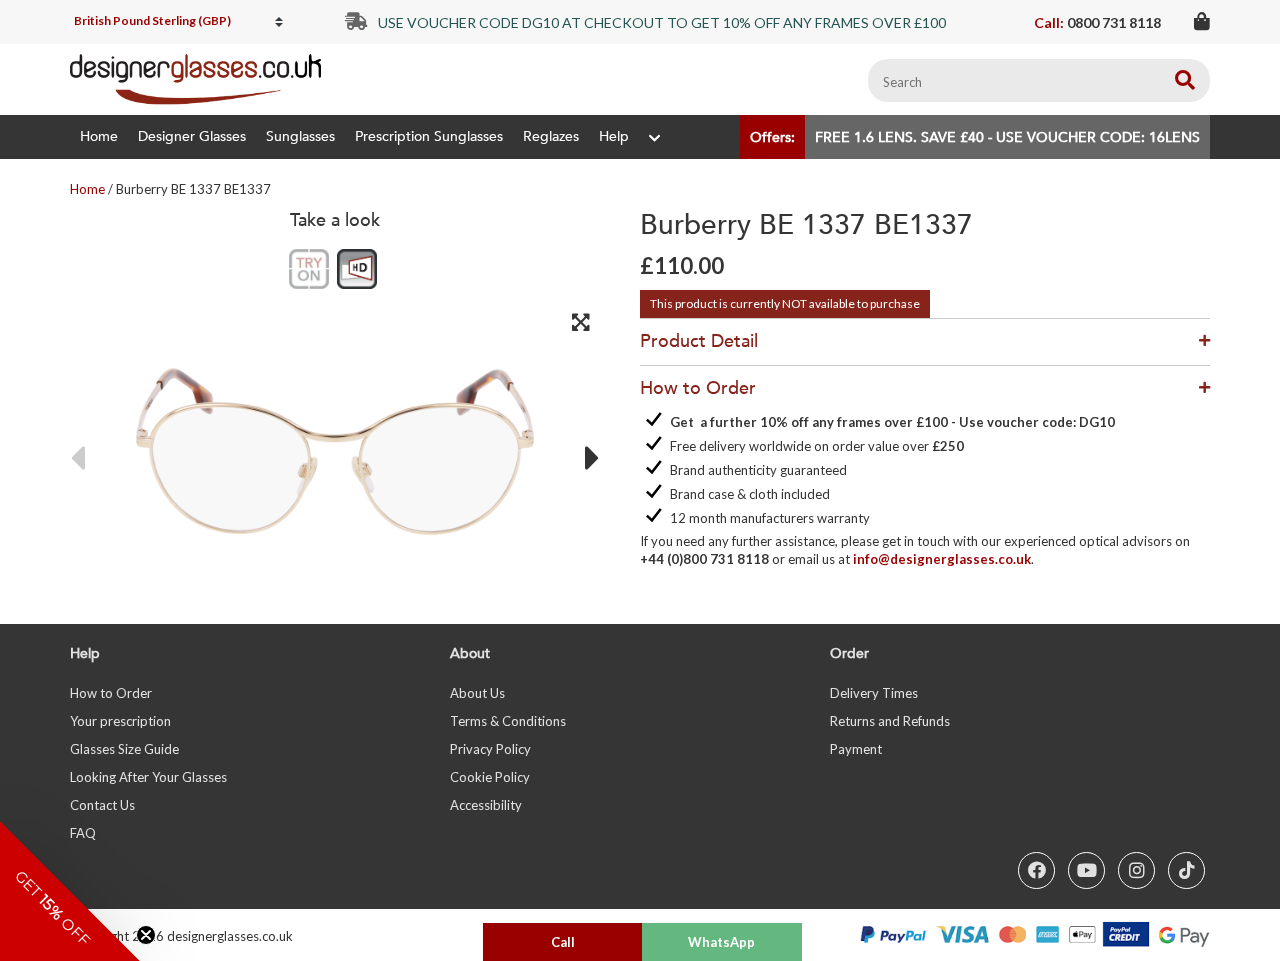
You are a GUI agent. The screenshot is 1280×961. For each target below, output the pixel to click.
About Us (477, 693)
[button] (70, 891)
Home (99, 136)
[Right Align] (1185, 80)
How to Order (111, 693)
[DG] (195, 79)
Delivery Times (874, 693)
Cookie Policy (490, 777)
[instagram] (1136, 870)
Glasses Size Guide (124, 749)
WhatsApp (721, 942)
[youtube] (1086, 870)
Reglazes (551, 136)
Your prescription (120, 721)
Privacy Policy (490, 749)
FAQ (83, 833)
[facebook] (1036, 870)
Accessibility (486, 805)
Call (563, 942)
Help (614, 136)
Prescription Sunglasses (429, 136)
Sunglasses (300, 136)
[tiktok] (1186, 870)
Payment (856, 749)
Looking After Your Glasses (148, 777)
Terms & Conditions (508, 721)
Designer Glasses (192, 136)
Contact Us (102, 805)
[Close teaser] (146, 935)
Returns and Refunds (890, 721)
